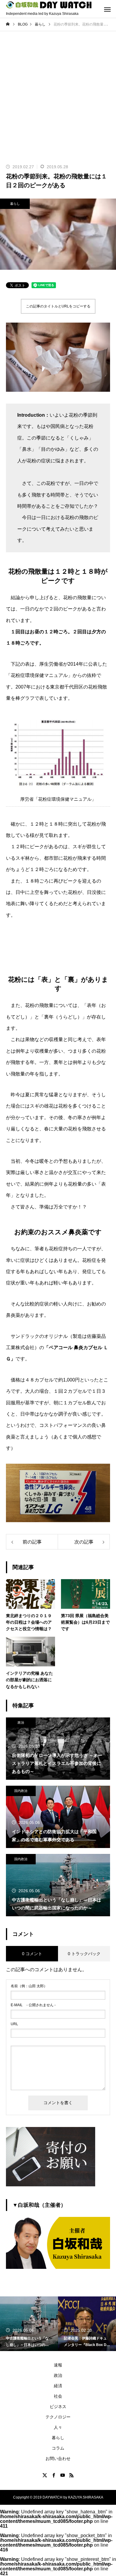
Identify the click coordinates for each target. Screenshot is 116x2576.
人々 (58, 2427)
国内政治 (21, 1791)
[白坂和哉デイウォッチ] (49, 5)
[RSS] (71, 2475)
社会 (58, 2396)
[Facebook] (54, 2475)
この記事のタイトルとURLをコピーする (58, 306)
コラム (58, 2448)
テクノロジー (58, 2417)
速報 (58, 2365)
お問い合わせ (58, 2458)
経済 (58, 2386)
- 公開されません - (33, 2005)
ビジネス (58, 2407)
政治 (21, 1722)
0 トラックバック (84, 1954)
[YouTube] (62, 2475)
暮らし (15, 204)
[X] (45, 2475)
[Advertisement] (58, 92)
